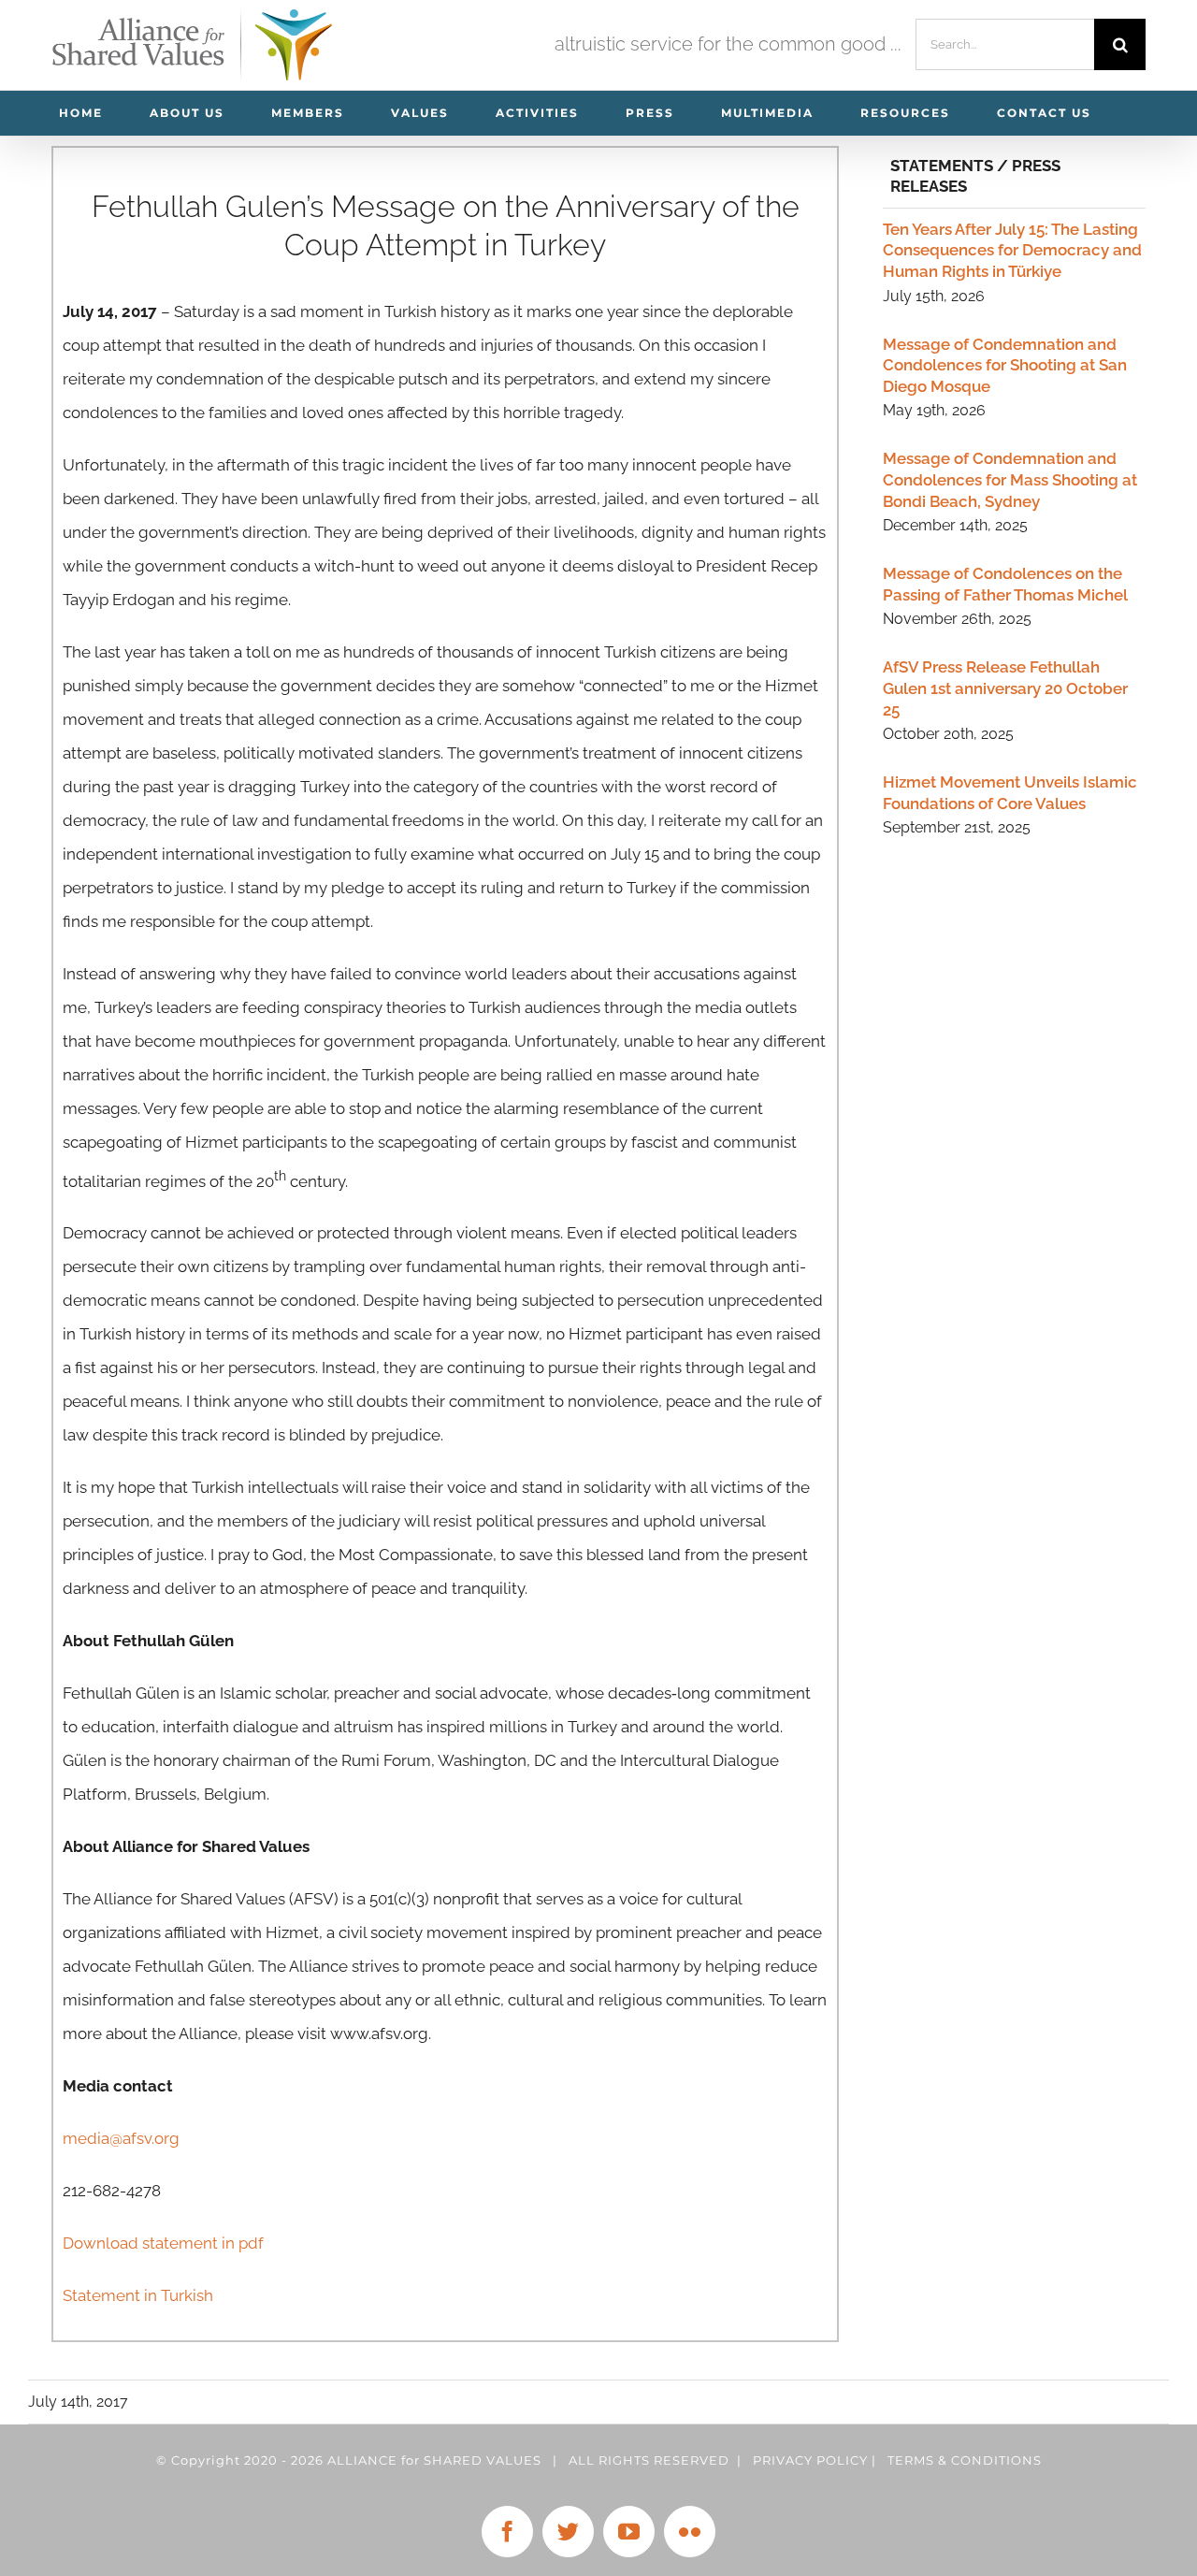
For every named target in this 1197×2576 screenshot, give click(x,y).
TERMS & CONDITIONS (965, 2460)
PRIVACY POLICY (810, 2460)
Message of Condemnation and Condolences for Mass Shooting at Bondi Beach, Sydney (1010, 479)
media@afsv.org (121, 2138)
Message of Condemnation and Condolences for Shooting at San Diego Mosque (1005, 365)
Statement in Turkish (138, 2295)
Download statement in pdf (165, 2243)
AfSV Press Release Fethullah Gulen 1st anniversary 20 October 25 (1005, 688)
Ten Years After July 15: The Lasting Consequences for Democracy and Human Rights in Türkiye (1012, 250)
